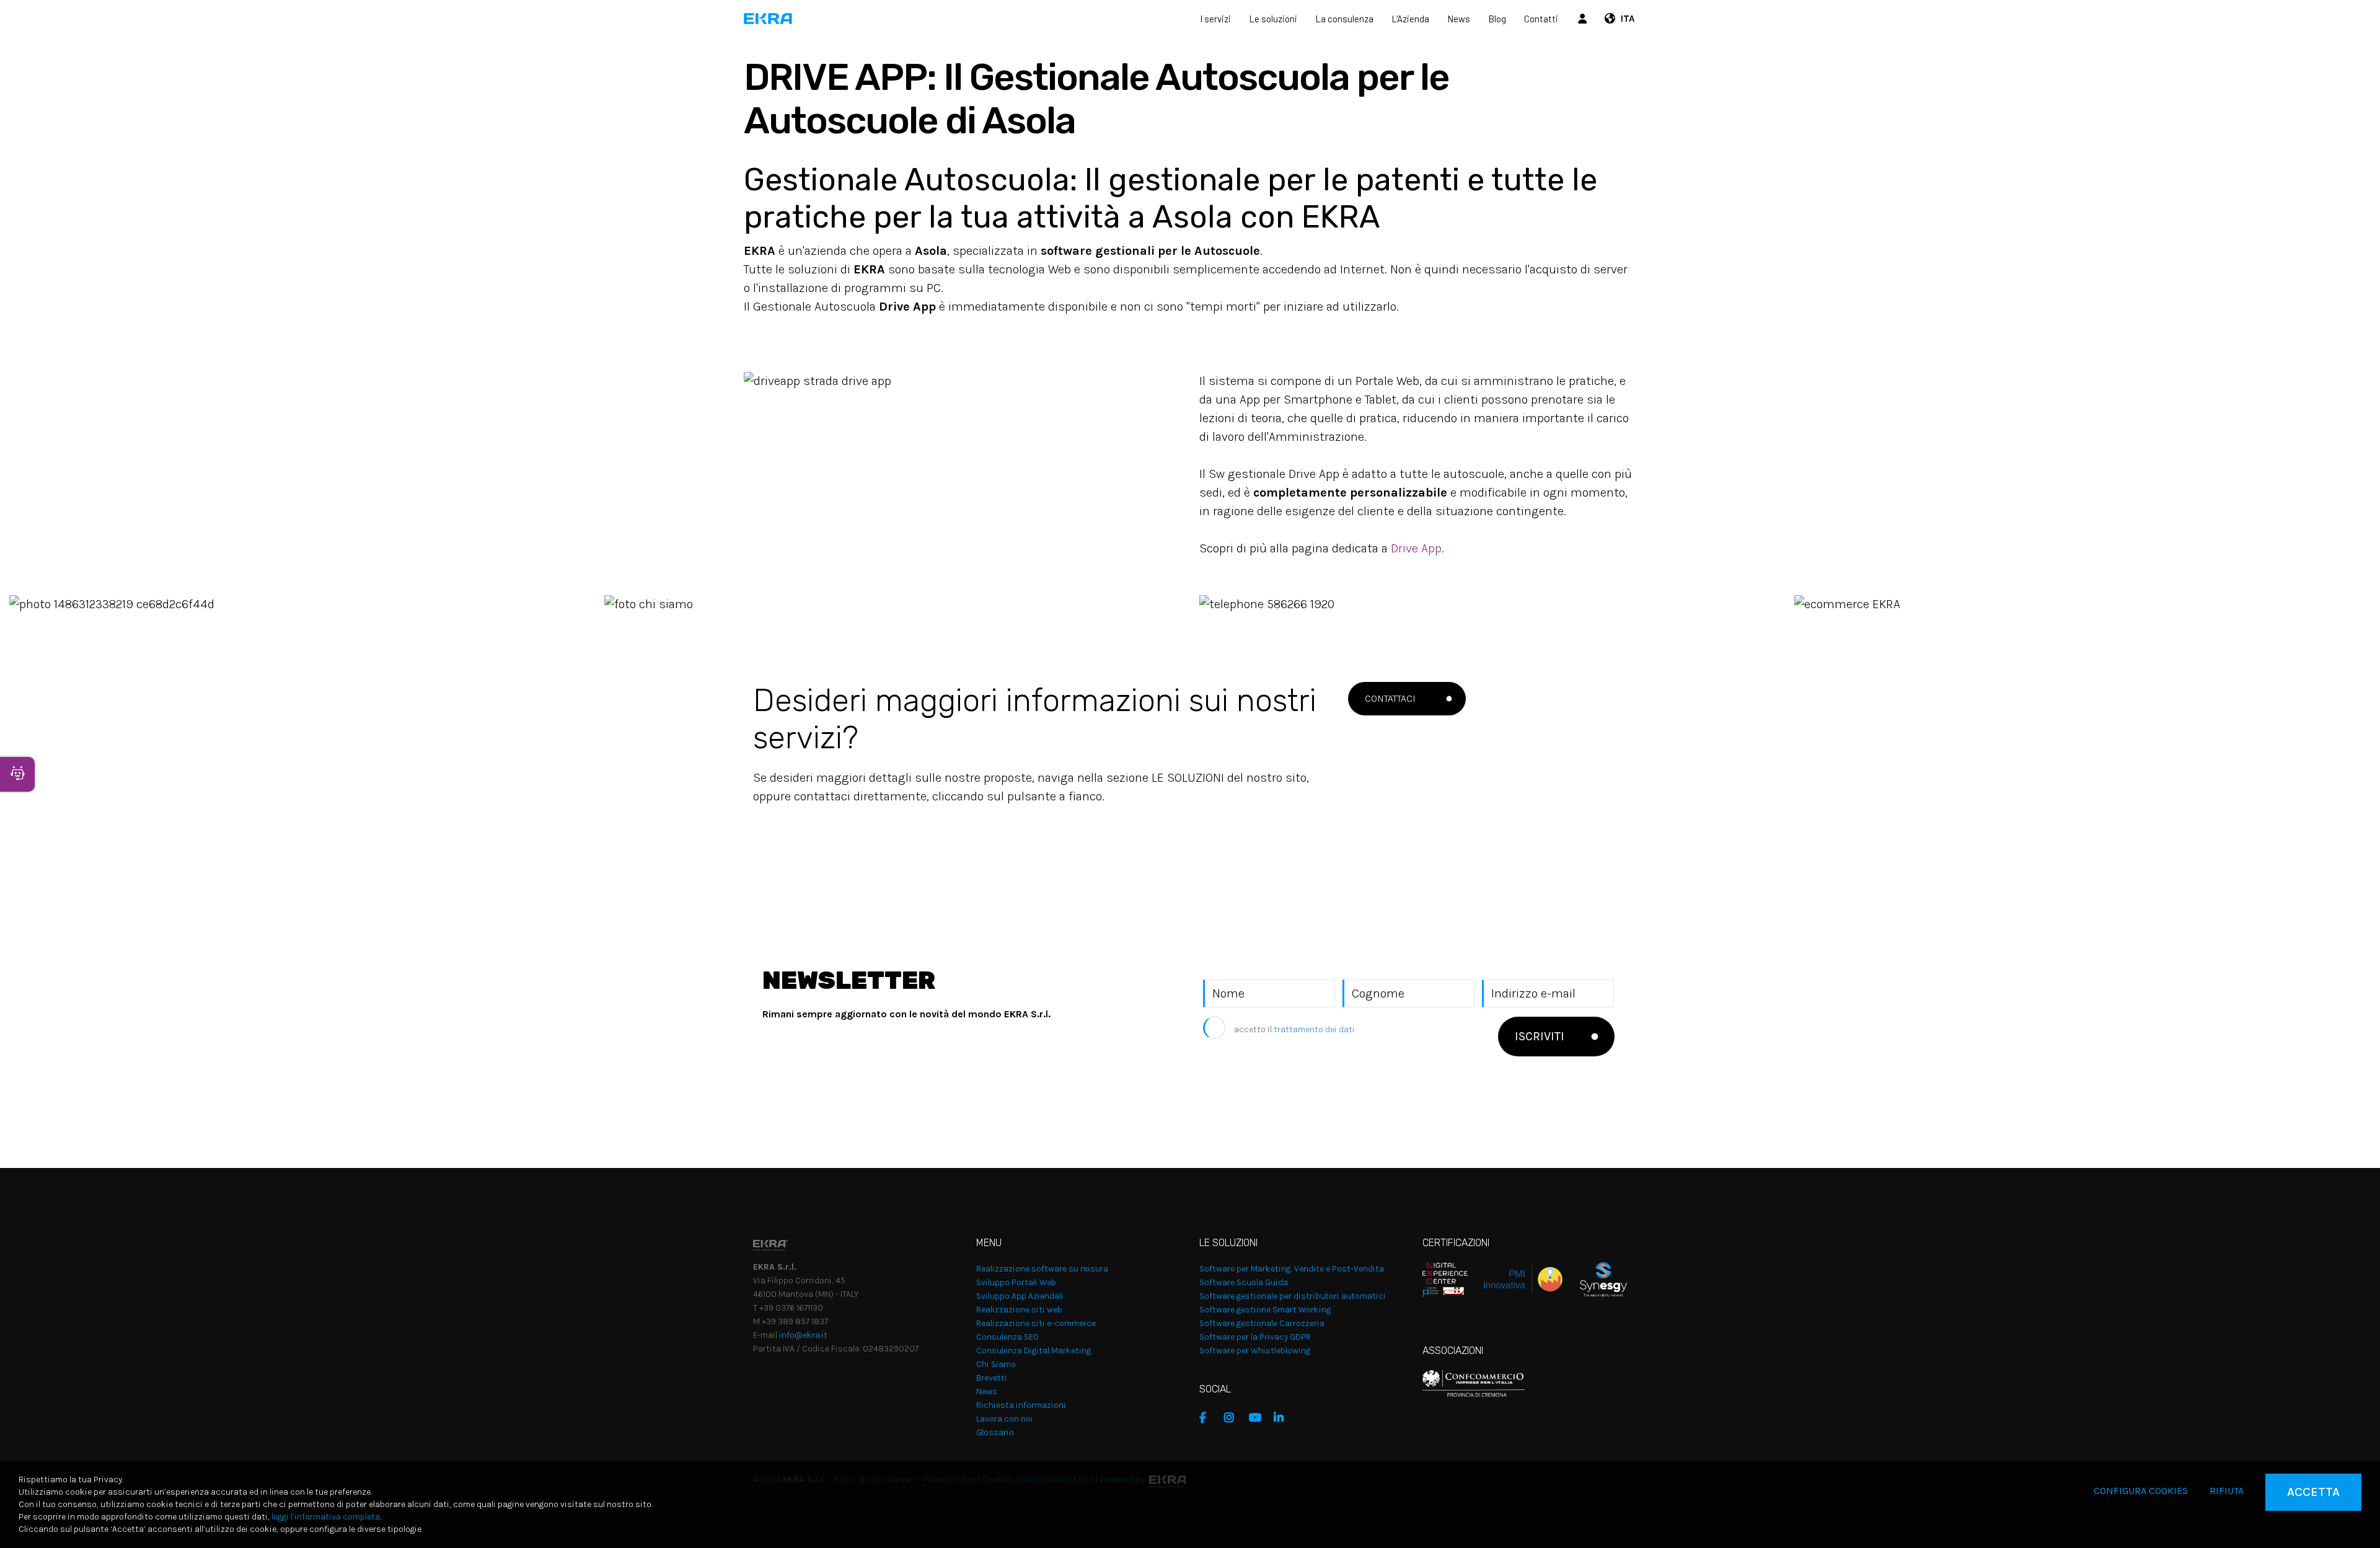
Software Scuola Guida (1244, 1282)
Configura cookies (2141, 1491)
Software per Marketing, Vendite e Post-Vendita (1292, 1269)
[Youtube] (1258, 1418)
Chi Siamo (996, 1364)
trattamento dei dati (1314, 1029)
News (1459, 19)
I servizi (1215, 19)
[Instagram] (1233, 1418)
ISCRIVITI (1540, 1036)
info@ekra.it (803, 1335)
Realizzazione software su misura (1042, 1269)
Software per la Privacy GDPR (1255, 1337)
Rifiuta (2227, 1491)
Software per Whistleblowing (1255, 1351)
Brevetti (992, 1378)
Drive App (1416, 548)
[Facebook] (1209, 1418)
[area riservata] (1584, 19)
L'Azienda (1410, 19)
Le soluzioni (1273, 19)
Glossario (995, 1432)
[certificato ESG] (1595, 1279)
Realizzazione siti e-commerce (1036, 1323)
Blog (1497, 19)
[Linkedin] (1283, 1418)
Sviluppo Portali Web (1016, 1282)
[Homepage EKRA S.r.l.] (768, 19)
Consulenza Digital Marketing (1034, 1351)
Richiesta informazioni (1021, 1405)
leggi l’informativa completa (326, 1517)
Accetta (2313, 1492)
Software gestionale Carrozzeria (1262, 1323)
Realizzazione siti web (1019, 1310)
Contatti (1541, 19)
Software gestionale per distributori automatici (1293, 1296)
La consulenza (1344, 19)
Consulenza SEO (1007, 1337)
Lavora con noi (1005, 1419)
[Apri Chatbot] (17, 774)
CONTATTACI (1390, 698)
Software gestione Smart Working (1265, 1310)
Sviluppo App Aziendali (1020, 1296)
